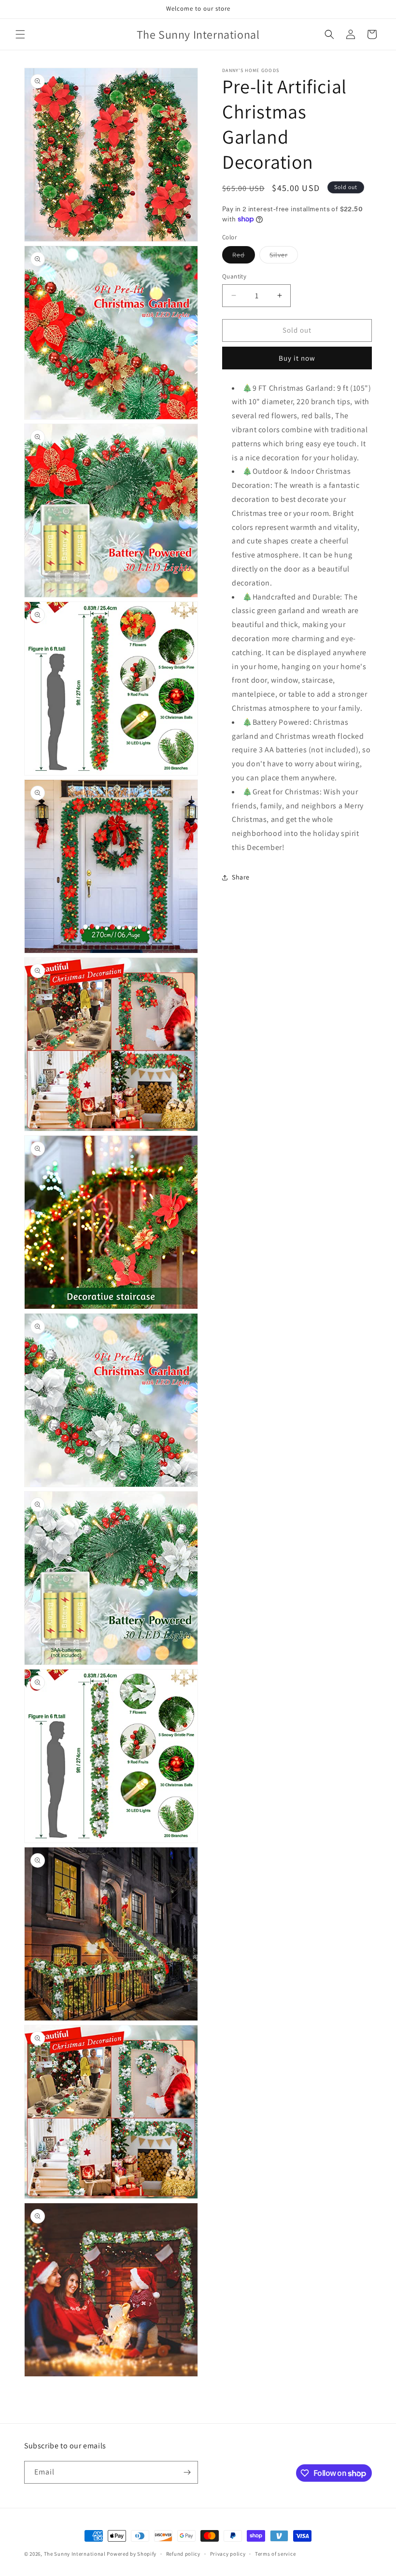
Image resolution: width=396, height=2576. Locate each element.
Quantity (234, 276)
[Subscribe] (187, 2472)
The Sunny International (75, 2554)
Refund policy (183, 2554)
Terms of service (275, 2554)
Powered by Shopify (132, 2554)
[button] (20, 34)
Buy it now (297, 358)
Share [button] (241, 877)
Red (244, 257)
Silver (284, 257)
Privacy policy (228, 2554)
